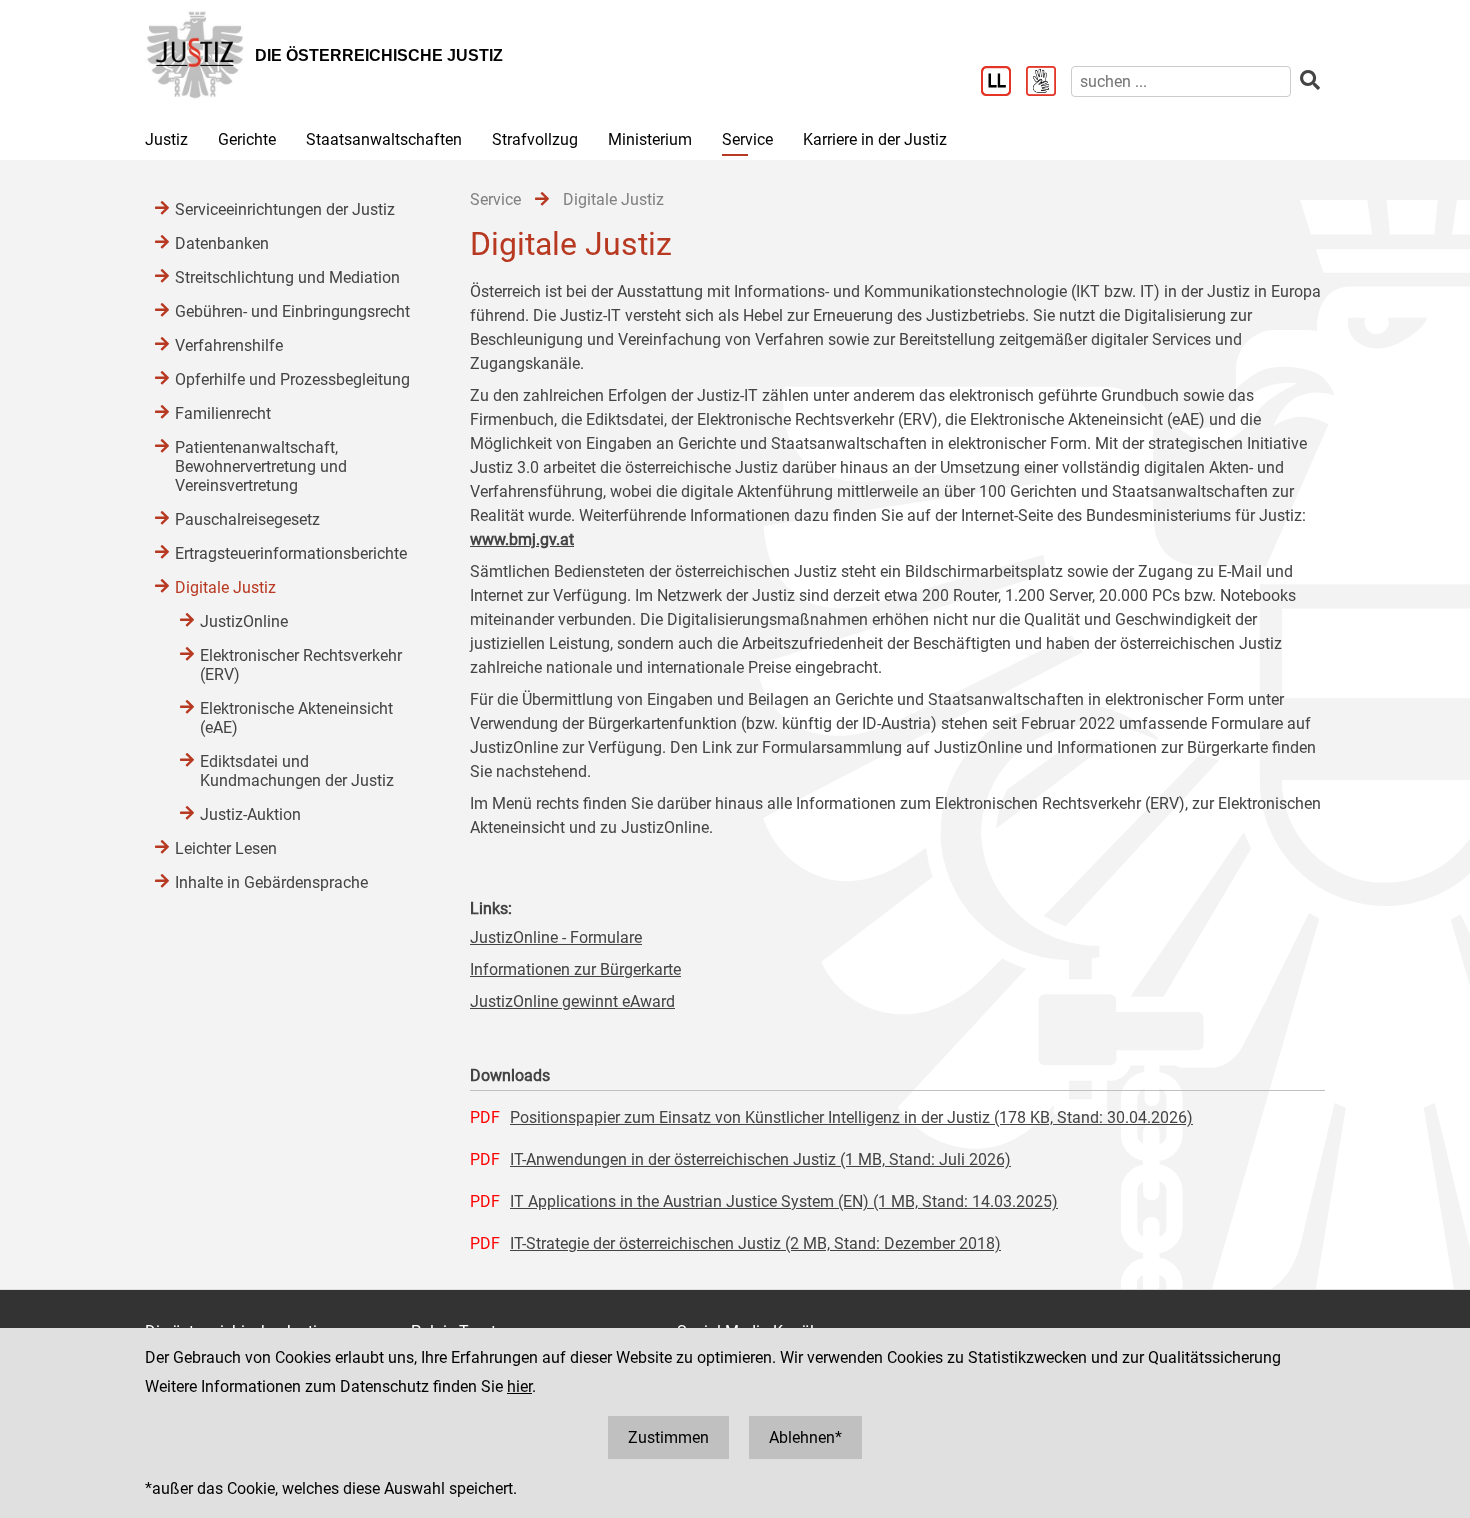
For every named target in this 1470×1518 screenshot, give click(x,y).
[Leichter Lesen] (1003, 83)
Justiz (166, 139)
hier (519, 1386)
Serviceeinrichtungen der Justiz (285, 209)
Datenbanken (222, 243)
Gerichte (247, 139)
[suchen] (1310, 80)
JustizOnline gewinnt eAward (572, 1001)
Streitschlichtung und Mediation (287, 277)
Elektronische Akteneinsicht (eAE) (296, 718)
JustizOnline (244, 621)
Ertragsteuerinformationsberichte (291, 553)
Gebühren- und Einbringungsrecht (292, 311)
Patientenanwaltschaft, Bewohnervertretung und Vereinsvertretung (261, 466)
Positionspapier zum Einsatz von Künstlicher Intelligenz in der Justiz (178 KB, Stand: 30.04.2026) (851, 1117)
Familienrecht (223, 413)
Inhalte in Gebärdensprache (271, 882)
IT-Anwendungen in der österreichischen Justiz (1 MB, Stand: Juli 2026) (760, 1159)
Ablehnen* (805, 1437)
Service (747, 139)
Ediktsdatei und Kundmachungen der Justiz (297, 771)
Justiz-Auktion (250, 814)
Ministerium (650, 139)
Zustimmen (668, 1437)
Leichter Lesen (226, 848)
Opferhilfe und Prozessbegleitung (292, 379)
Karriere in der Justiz (875, 139)
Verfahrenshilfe (229, 345)
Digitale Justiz (225, 587)
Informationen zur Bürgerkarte (575, 969)
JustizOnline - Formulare (556, 937)
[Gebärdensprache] (1048, 83)
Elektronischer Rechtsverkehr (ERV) (301, 665)
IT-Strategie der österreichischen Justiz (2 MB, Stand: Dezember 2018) (755, 1243)
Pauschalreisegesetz (247, 519)
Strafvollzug (535, 139)
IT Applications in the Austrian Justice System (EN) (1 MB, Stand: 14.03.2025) (784, 1201)
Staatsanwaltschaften (384, 139)
